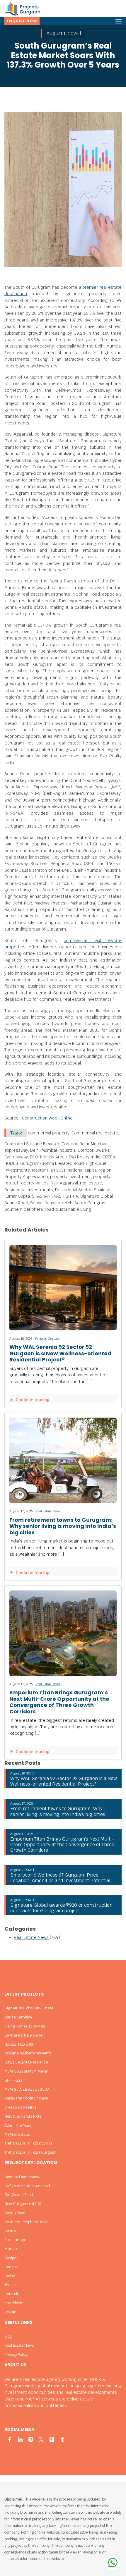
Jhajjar (10, 2285)
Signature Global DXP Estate (29, 2008)
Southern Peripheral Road (27, 2222)
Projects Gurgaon (48, 1339)
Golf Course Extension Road (27, 2186)
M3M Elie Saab (17, 2134)
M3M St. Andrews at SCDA (27, 2089)
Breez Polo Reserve (20, 2107)
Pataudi (11, 2294)
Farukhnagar (16, 2240)
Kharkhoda (14, 2303)
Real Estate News (48, 1511)
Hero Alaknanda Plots (23, 2116)
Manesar (12, 2249)
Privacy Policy (16, 2354)
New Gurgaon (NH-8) (23, 2204)
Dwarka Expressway (22, 2177)
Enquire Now (22, 21)
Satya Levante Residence (26, 2062)
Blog (8, 2336)
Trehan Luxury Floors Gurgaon (30, 2152)
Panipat (11, 2267)
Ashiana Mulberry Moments (28, 2053)
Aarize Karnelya (18, 2017)
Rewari (10, 2312)
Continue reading (32, 1400)
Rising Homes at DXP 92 (25, 2026)
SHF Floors (13, 2080)
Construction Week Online (47, 1118)
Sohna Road (15, 2213)
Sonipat (11, 2258)
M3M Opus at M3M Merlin (26, 2071)
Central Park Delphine (23, 2035)
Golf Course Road (19, 2195)
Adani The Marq (18, 2125)
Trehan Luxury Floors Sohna (28, 2143)
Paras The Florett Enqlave (26, 2098)
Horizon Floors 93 (19, 2044)
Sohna (10, 2231)
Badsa (10, 2276)
